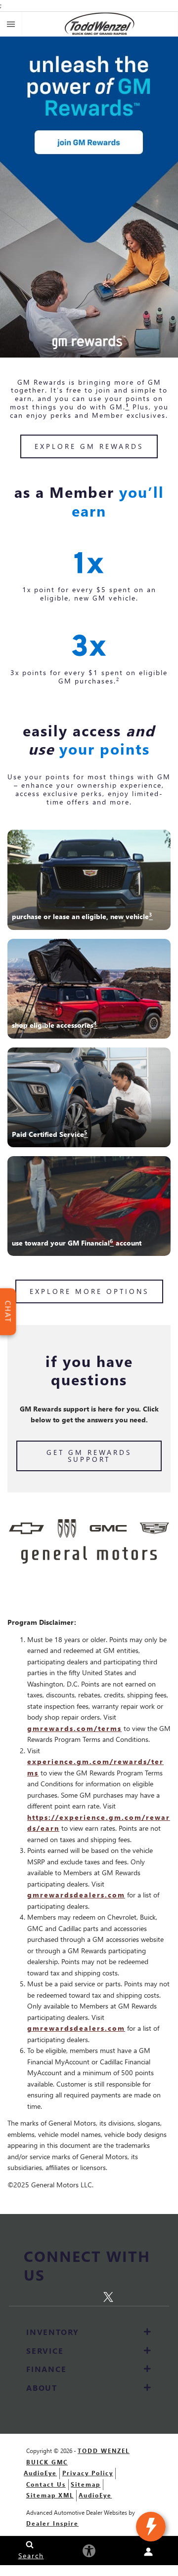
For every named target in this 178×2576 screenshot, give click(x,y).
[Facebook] (52, 2296)
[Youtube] (128, 2296)
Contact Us (46, 2484)
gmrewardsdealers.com (76, 1895)
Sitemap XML (50, 2495)
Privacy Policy (88, 2473)
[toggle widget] (151, 2527)
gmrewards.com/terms (74, 1728)
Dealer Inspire (52, 2523)
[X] (111, 2295)
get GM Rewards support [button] (89, 1456)
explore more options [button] (89, 1291)
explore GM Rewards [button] (89, 446)
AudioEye (40, 2473)
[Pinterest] (91, 2296)
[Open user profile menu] (148, 2552)
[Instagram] (71, 2296)
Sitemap (86, 2484)
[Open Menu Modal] (11, 24)
